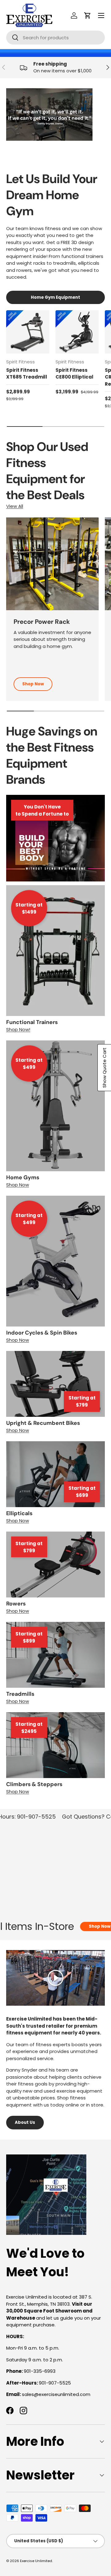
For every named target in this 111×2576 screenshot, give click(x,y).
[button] (88, 15)
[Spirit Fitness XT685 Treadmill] (28, 332)
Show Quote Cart (104, 1068)
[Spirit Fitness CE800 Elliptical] (77, 332)
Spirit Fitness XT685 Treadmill (27, 374)
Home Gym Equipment (55, 297)
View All (15, 506)
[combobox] (55, 38)
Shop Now (33, 684)
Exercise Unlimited (36, 2561)
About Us (25, 2122)
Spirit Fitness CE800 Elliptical (74, 374)
